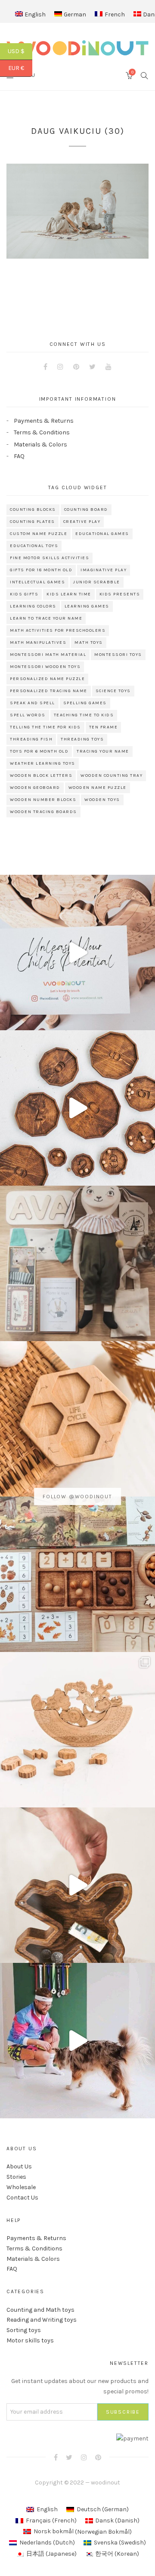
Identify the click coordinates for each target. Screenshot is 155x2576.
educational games (102, 534)
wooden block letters (41, 775)
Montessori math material (48, 655)
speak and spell (33, 703)
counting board (86, 510)
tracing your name (103, 751)
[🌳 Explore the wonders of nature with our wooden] (77, 1730)
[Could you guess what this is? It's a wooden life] (77, 1419)
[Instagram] (60, 367)
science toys (113, 691)
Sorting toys (24, 2330)
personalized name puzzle (47, 679)
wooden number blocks (43, 800)
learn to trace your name (46, 618)
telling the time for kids (45, 727)
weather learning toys (43, 763)
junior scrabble (97, 582)
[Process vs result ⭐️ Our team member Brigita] (77, 1108)
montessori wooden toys (45, 667)
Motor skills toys (30, 2340)
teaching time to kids (84, 715)
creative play (82, 522)
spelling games (85, 703)
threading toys (82, 739)
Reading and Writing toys (42, 2320)
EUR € (20, 68)
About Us (19, 2166)
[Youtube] (108, 367)
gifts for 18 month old (41, 570)
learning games (87, 606)
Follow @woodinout (77, 1497)
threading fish (31, 739)
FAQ (19, 456)
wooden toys (102, 800)
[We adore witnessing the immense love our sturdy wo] (77, 1263)
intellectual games (37, 582)
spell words (28, 715)
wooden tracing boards (43, 812)
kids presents (120, 594)
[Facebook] (45, 367)
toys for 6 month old (39, 751)
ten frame (104, 727)
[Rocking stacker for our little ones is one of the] (77, 953)
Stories (16, 2177)
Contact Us (22, 2198)
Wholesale (21, 2187)
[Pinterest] (76, 367)
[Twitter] (92, 367)
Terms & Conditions (42, 432)
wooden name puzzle (98, 788)
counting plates (33, 522)
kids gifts (24, 594)
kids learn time (69, 594)
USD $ (20, 51)
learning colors (33, 606)
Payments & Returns (44, 421)
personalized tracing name (49, 691)
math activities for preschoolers (58, 630)
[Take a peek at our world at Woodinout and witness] (77, 1885)
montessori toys (118, 655)
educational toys (34, 546)
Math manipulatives (38, 642)
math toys (89, 642)
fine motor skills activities (50, 558)
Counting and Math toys (40, 2310)
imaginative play (104, 570)
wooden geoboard (35, 788)
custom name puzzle (39, 534)
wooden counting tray (112, 775)
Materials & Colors (40, 445)
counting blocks (33, 510)
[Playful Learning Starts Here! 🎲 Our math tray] (77, 1574)
